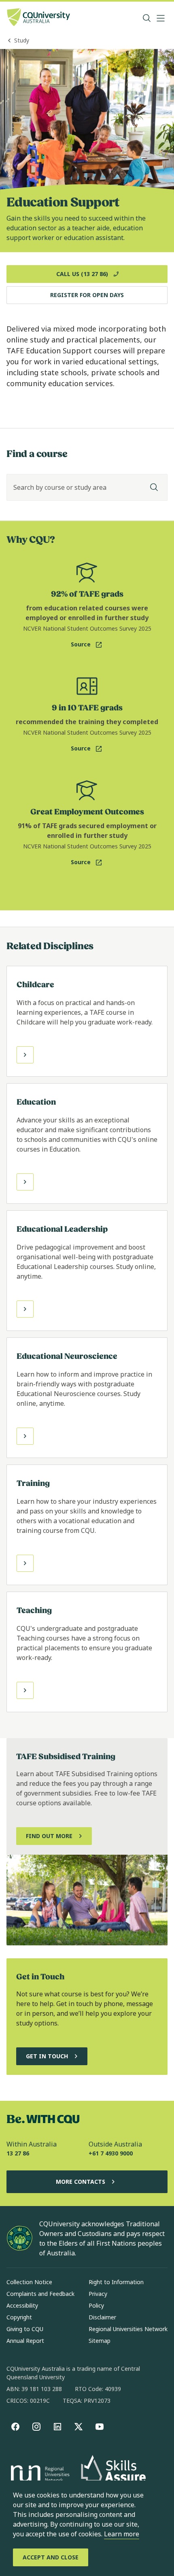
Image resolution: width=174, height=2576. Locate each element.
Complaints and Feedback (40, 2294)
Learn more (122, 2534)
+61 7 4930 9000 (111, 2153)
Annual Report (25, 2341)
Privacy (98, 2294)
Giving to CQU (25, 2329)
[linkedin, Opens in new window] (57, 2427)
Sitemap (100, 2341)
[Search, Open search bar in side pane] (147, 18)
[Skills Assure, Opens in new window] (113, 2475)
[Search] (154, 487)
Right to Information (116, 2282)
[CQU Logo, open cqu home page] (38, 18)
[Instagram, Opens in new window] (36, 2427)
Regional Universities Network (128, 2329)
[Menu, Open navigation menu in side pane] (161, 18)
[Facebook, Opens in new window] (15, 2427)
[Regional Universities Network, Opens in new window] (39, 2475)
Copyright (19, 2317)
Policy (96, 2305)
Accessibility (22, 2305)
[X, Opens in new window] (79, 2427)
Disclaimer (102, 2317)
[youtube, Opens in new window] (100, 2427)
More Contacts (81, 2182)
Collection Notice (29, 2282)
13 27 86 (18, 2153)
